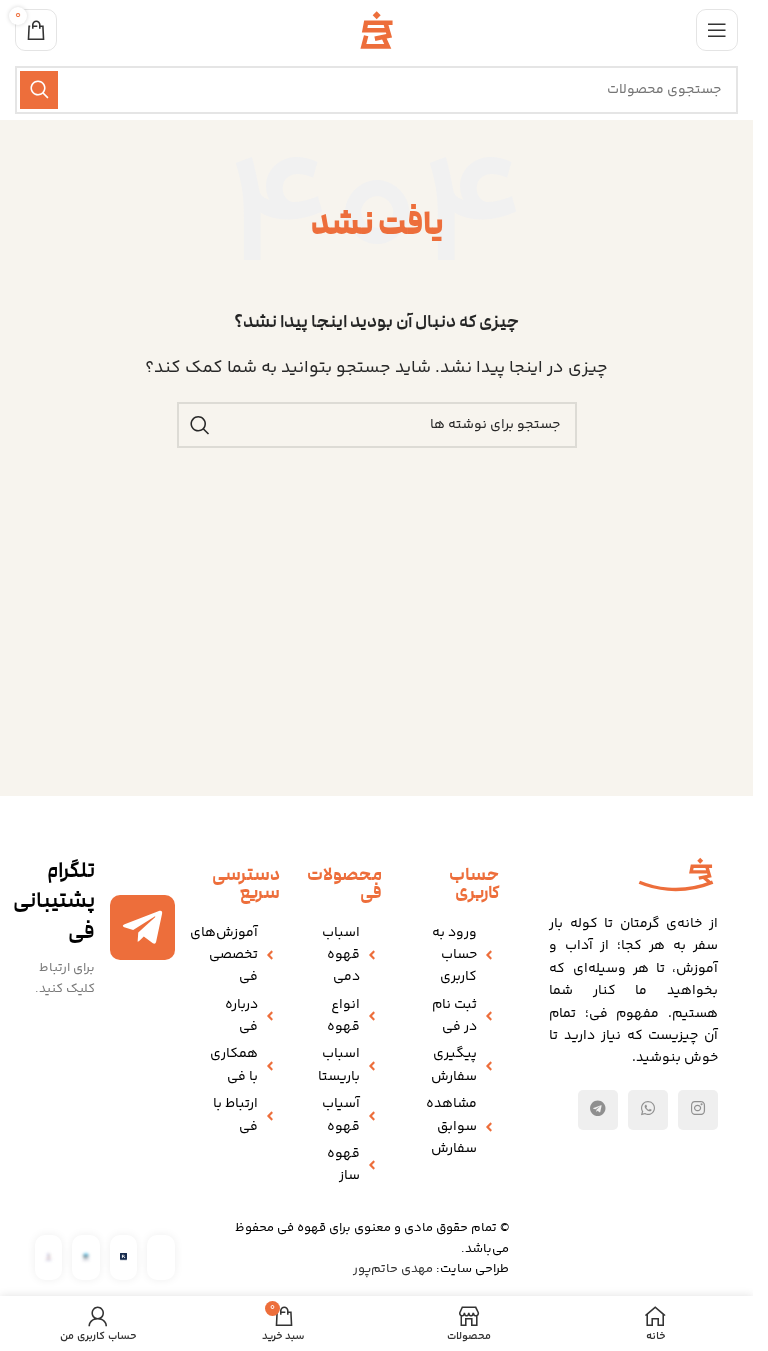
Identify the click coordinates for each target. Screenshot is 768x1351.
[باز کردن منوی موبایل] (717, 30)
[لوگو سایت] (376, 30)
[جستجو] (39, 90)
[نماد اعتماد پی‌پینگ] (123, 1257)
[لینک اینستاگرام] (698, 1110)
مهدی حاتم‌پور (393, 1269)
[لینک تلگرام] (598, 1110)
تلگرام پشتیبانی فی (54, 901)
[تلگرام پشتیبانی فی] (142, 927)
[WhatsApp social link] (648, 1110)
